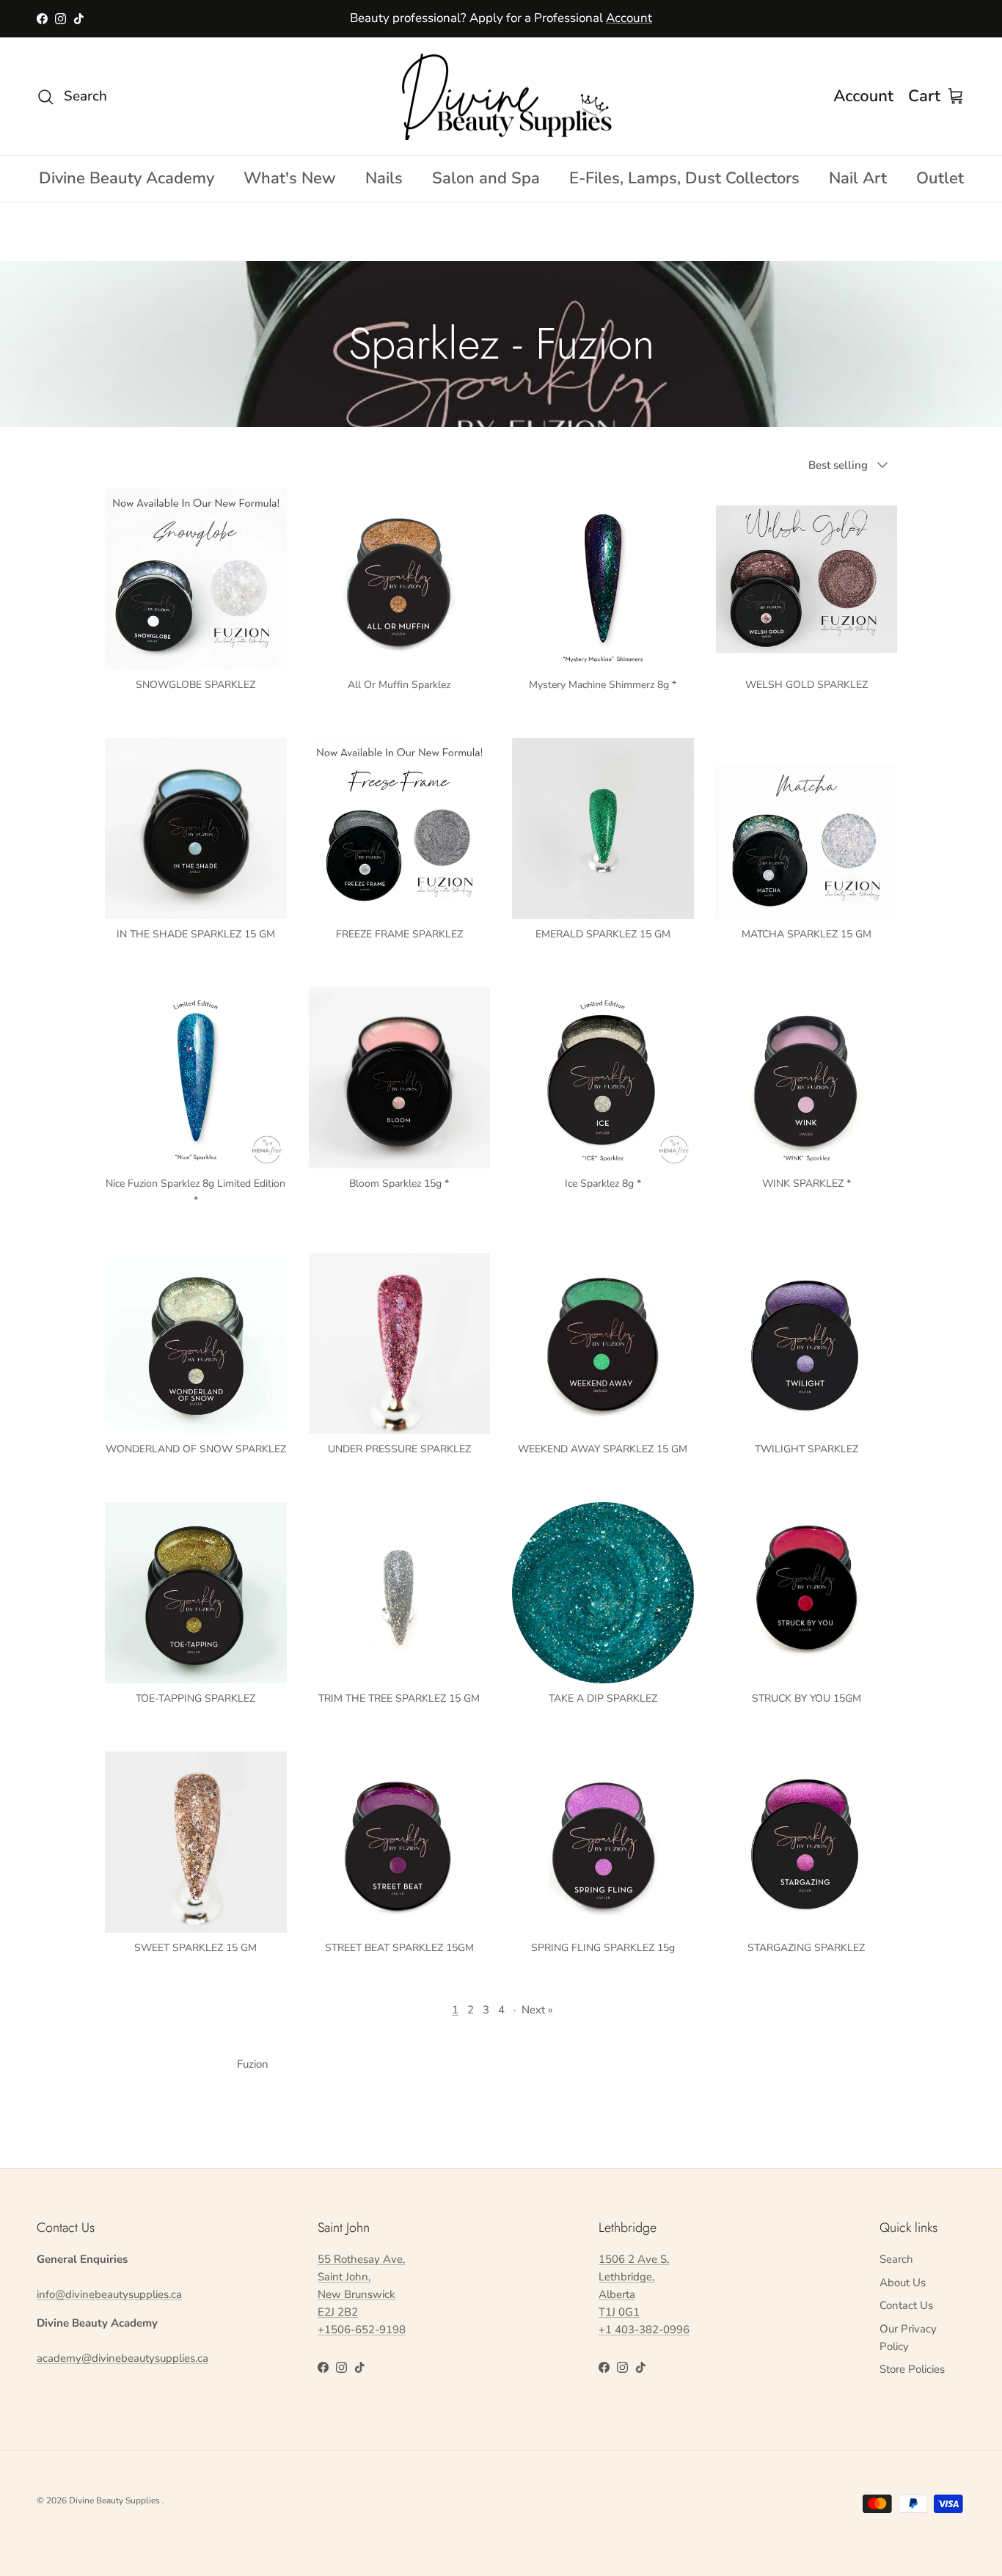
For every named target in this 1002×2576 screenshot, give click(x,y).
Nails (384, 178)
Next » (537, 2010)
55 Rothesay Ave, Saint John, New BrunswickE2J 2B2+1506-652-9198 (362, 2294)
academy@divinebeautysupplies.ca (122, 2358)
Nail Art (858, 178)
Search (896, 2259)
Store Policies (912, 2369)
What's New (290, 178)
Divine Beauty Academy (127, 178)
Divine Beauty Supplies (116, 2500)
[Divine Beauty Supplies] (501, 96)
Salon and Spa (486, 178)
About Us (903, 2283)
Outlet (940, 178)
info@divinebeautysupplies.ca (109, 2294)
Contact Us (906, 2305)
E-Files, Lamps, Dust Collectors (684, 178)
